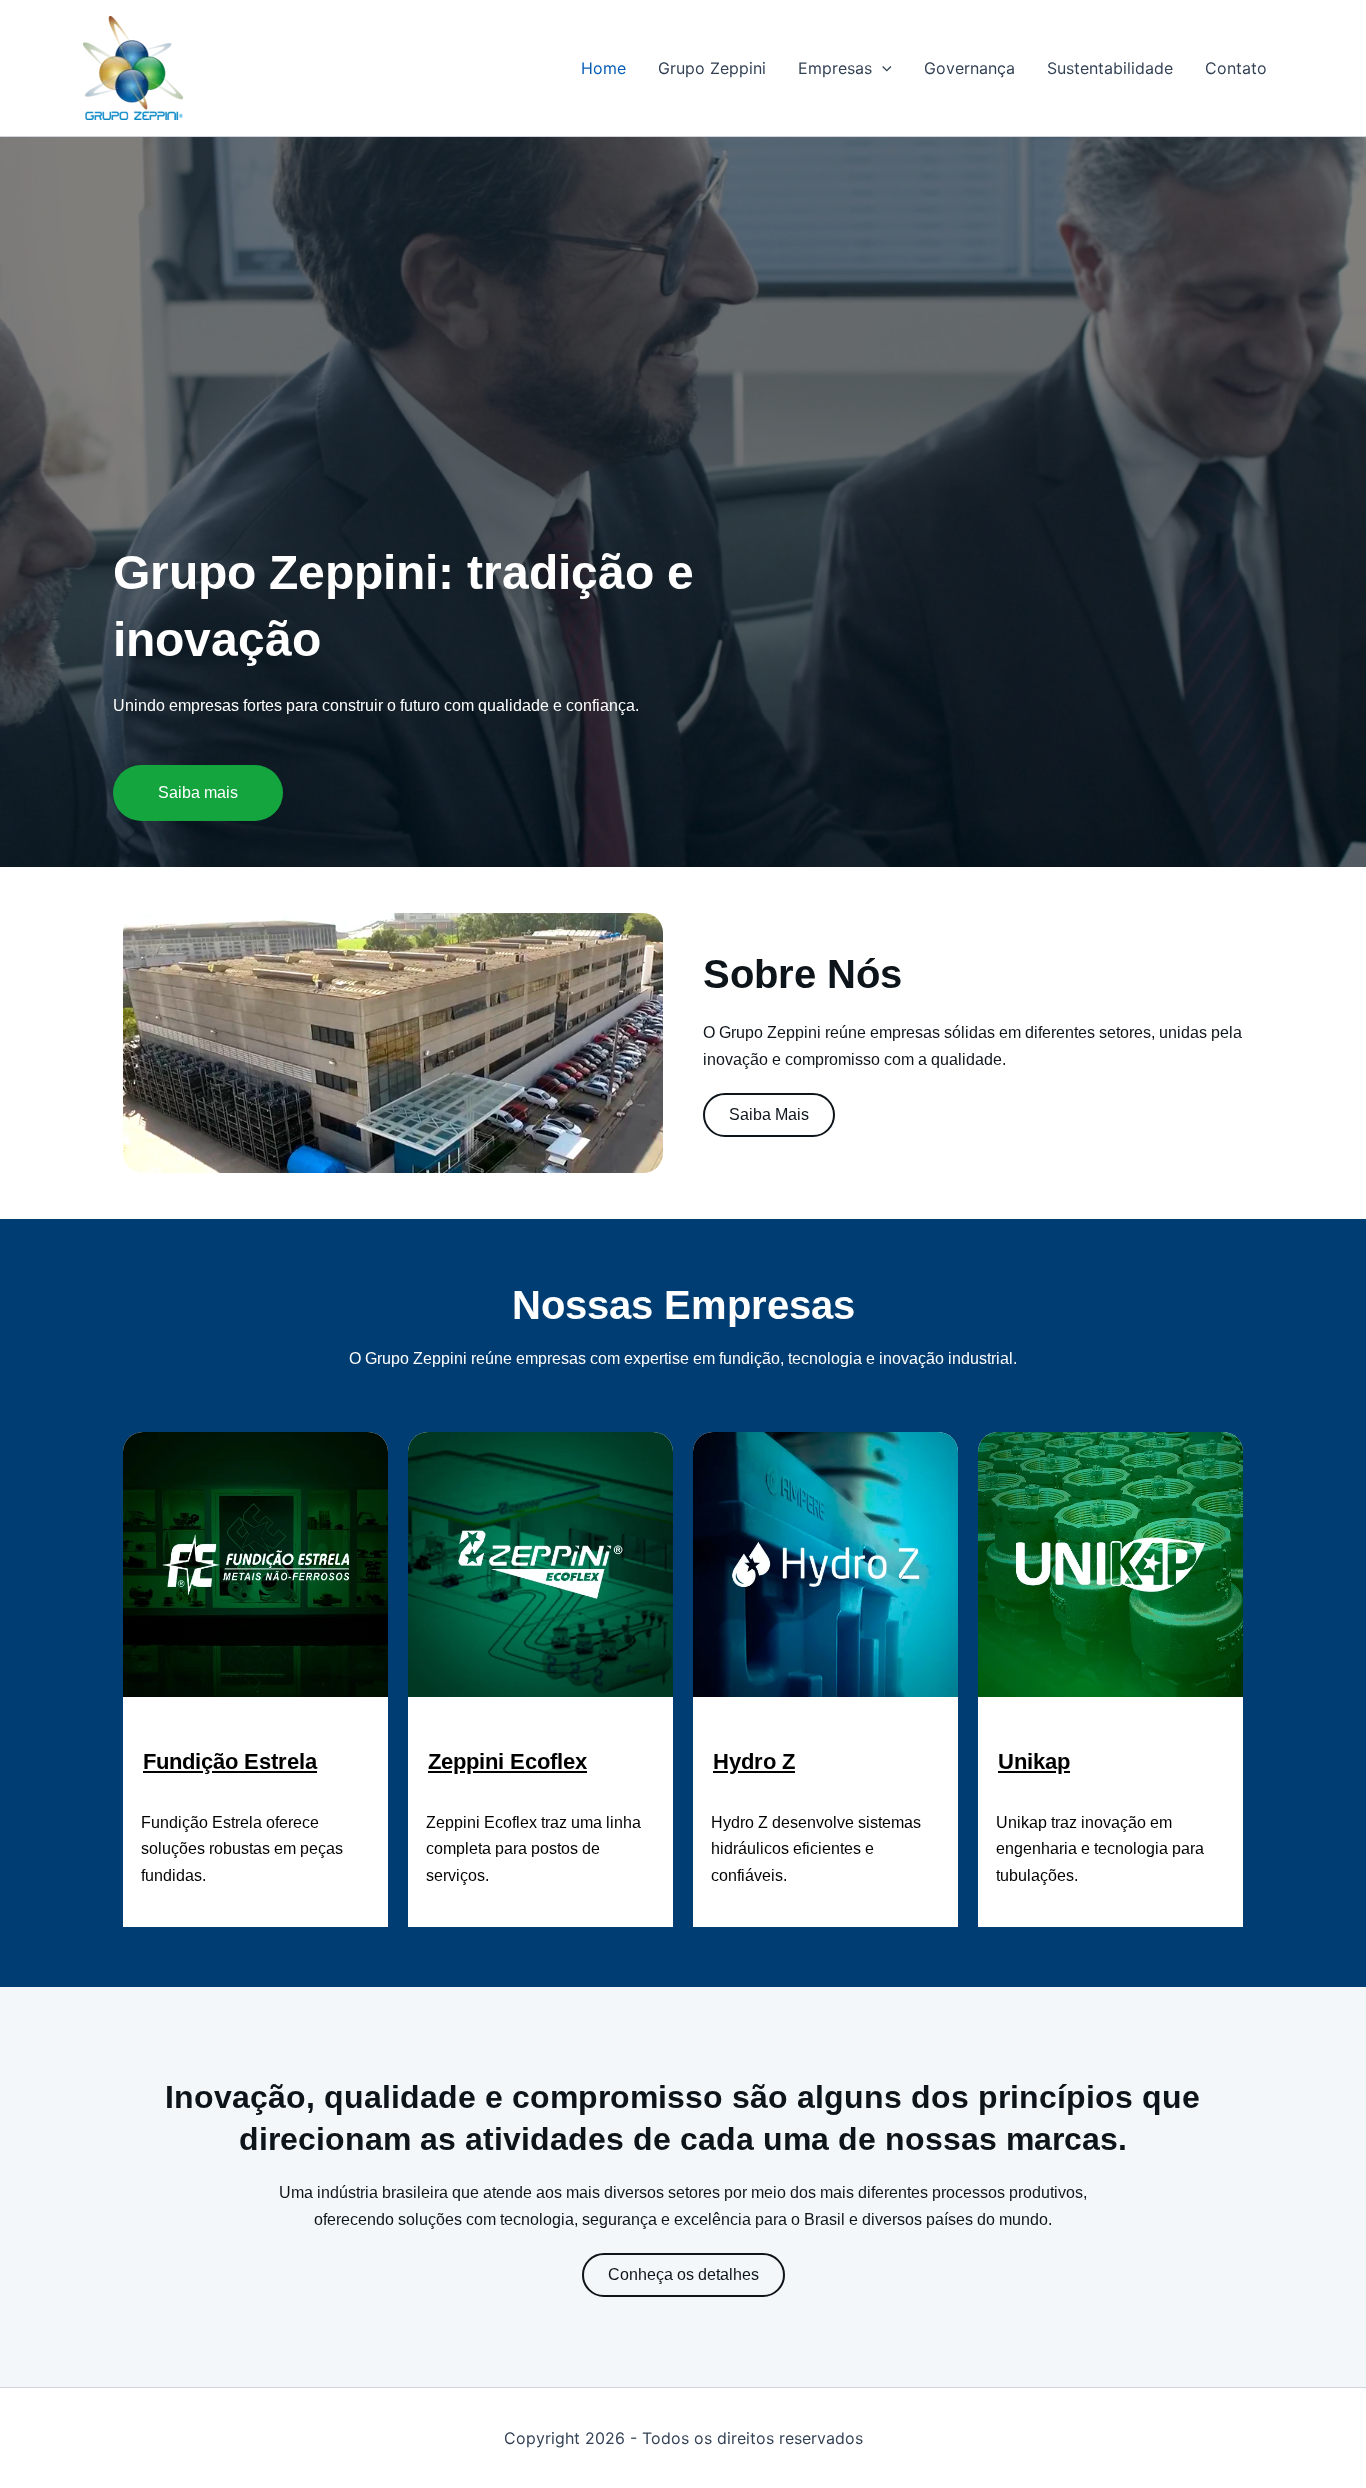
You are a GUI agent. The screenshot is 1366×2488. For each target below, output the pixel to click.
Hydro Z (754, 1761)
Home (603, 68)
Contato (1236, 68)
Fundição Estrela (230, 1761)
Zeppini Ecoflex (507, 1761)
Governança (969, 68)
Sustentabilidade (1110, 68)
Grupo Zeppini (712, 68)
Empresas (835, 68)
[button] (882, 68)
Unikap (1034, 1761)
